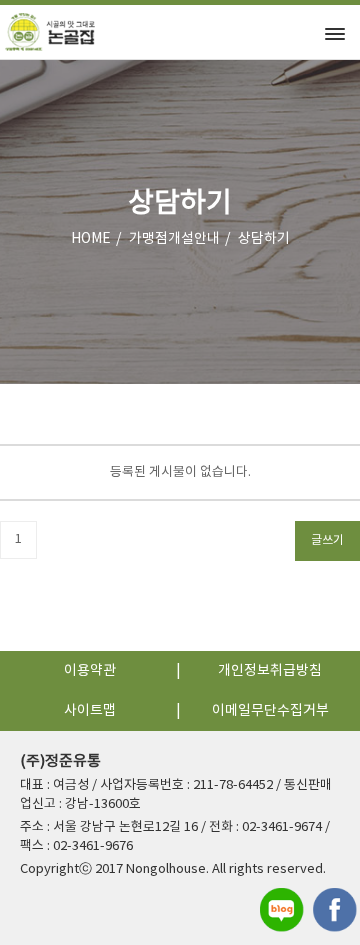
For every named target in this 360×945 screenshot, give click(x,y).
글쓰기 (327, 540)
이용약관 (90, 671)
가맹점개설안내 (174, 239)
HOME (91, 239)
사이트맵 (90, 711)
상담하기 (264, 239)
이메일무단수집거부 (270, 711)
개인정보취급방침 (270, 671)
